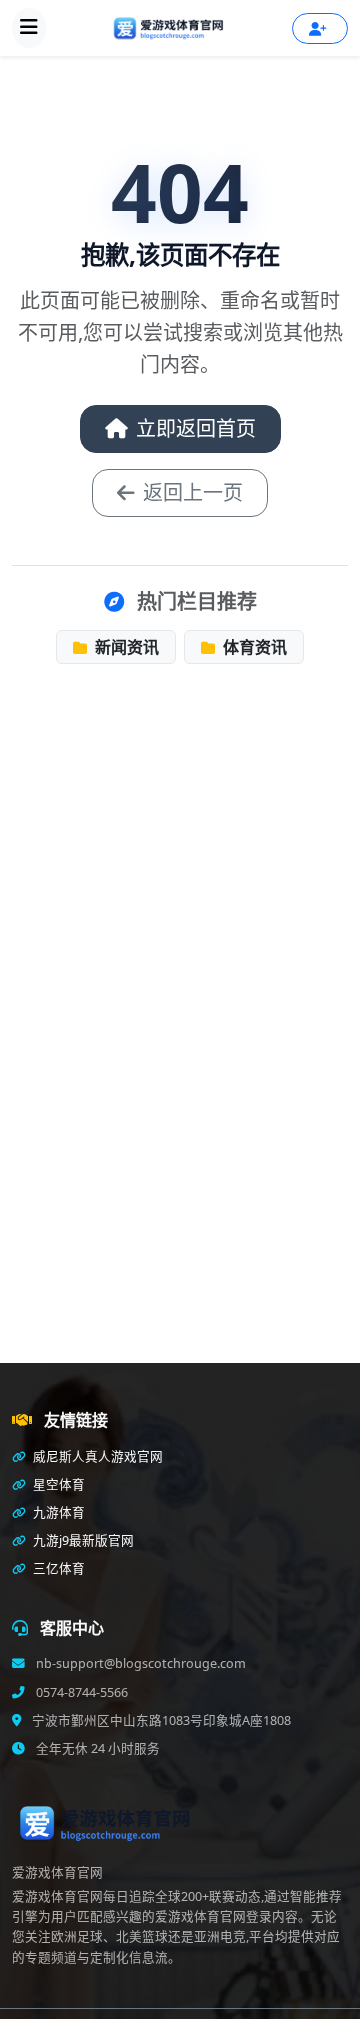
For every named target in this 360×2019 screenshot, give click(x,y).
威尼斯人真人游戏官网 (96, 1456)
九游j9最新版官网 (82, 1540)
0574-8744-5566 (80, 1692)
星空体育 (57, 1484)
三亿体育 (57, 1568)
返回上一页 (193, 492)
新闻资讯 (125, 647)
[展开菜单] (29, 28)
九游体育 (57, 1512)
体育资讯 (253, 647)
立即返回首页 (196, 428)
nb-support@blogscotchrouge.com (139, 1663)
